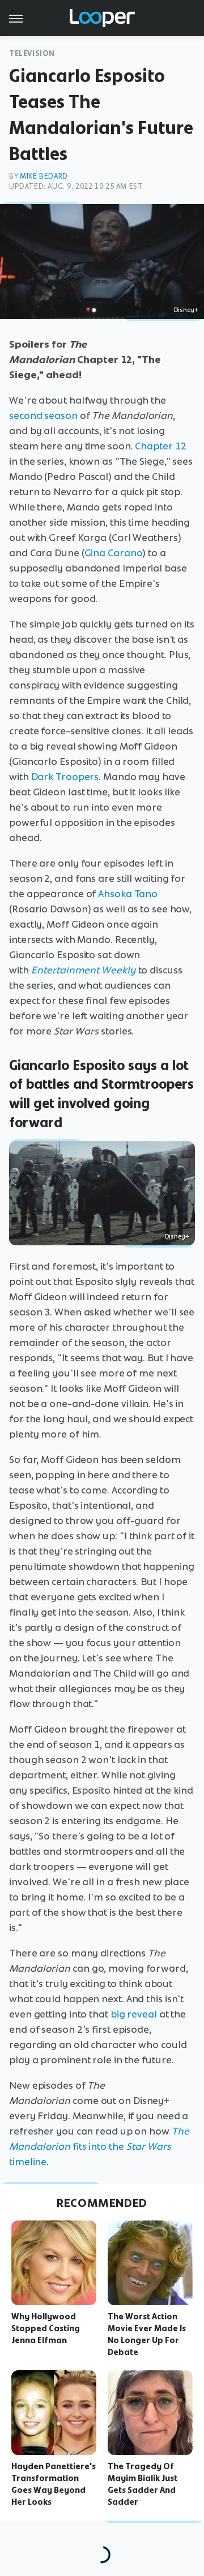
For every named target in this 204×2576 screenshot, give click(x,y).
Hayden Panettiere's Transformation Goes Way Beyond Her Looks (54, 2484)
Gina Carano (114, 553)
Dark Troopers (65, 777)
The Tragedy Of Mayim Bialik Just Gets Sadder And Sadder (143, 2484)
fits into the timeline (99, 2146)
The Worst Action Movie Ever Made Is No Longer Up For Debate (147, 2334)
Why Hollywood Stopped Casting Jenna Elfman (46, 2328)
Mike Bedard (44, 176)
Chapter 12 (160, 446)
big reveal (134, 2014)
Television (32, 53)
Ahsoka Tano (128, 894)
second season (43, 415)
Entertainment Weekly (84, 970)
